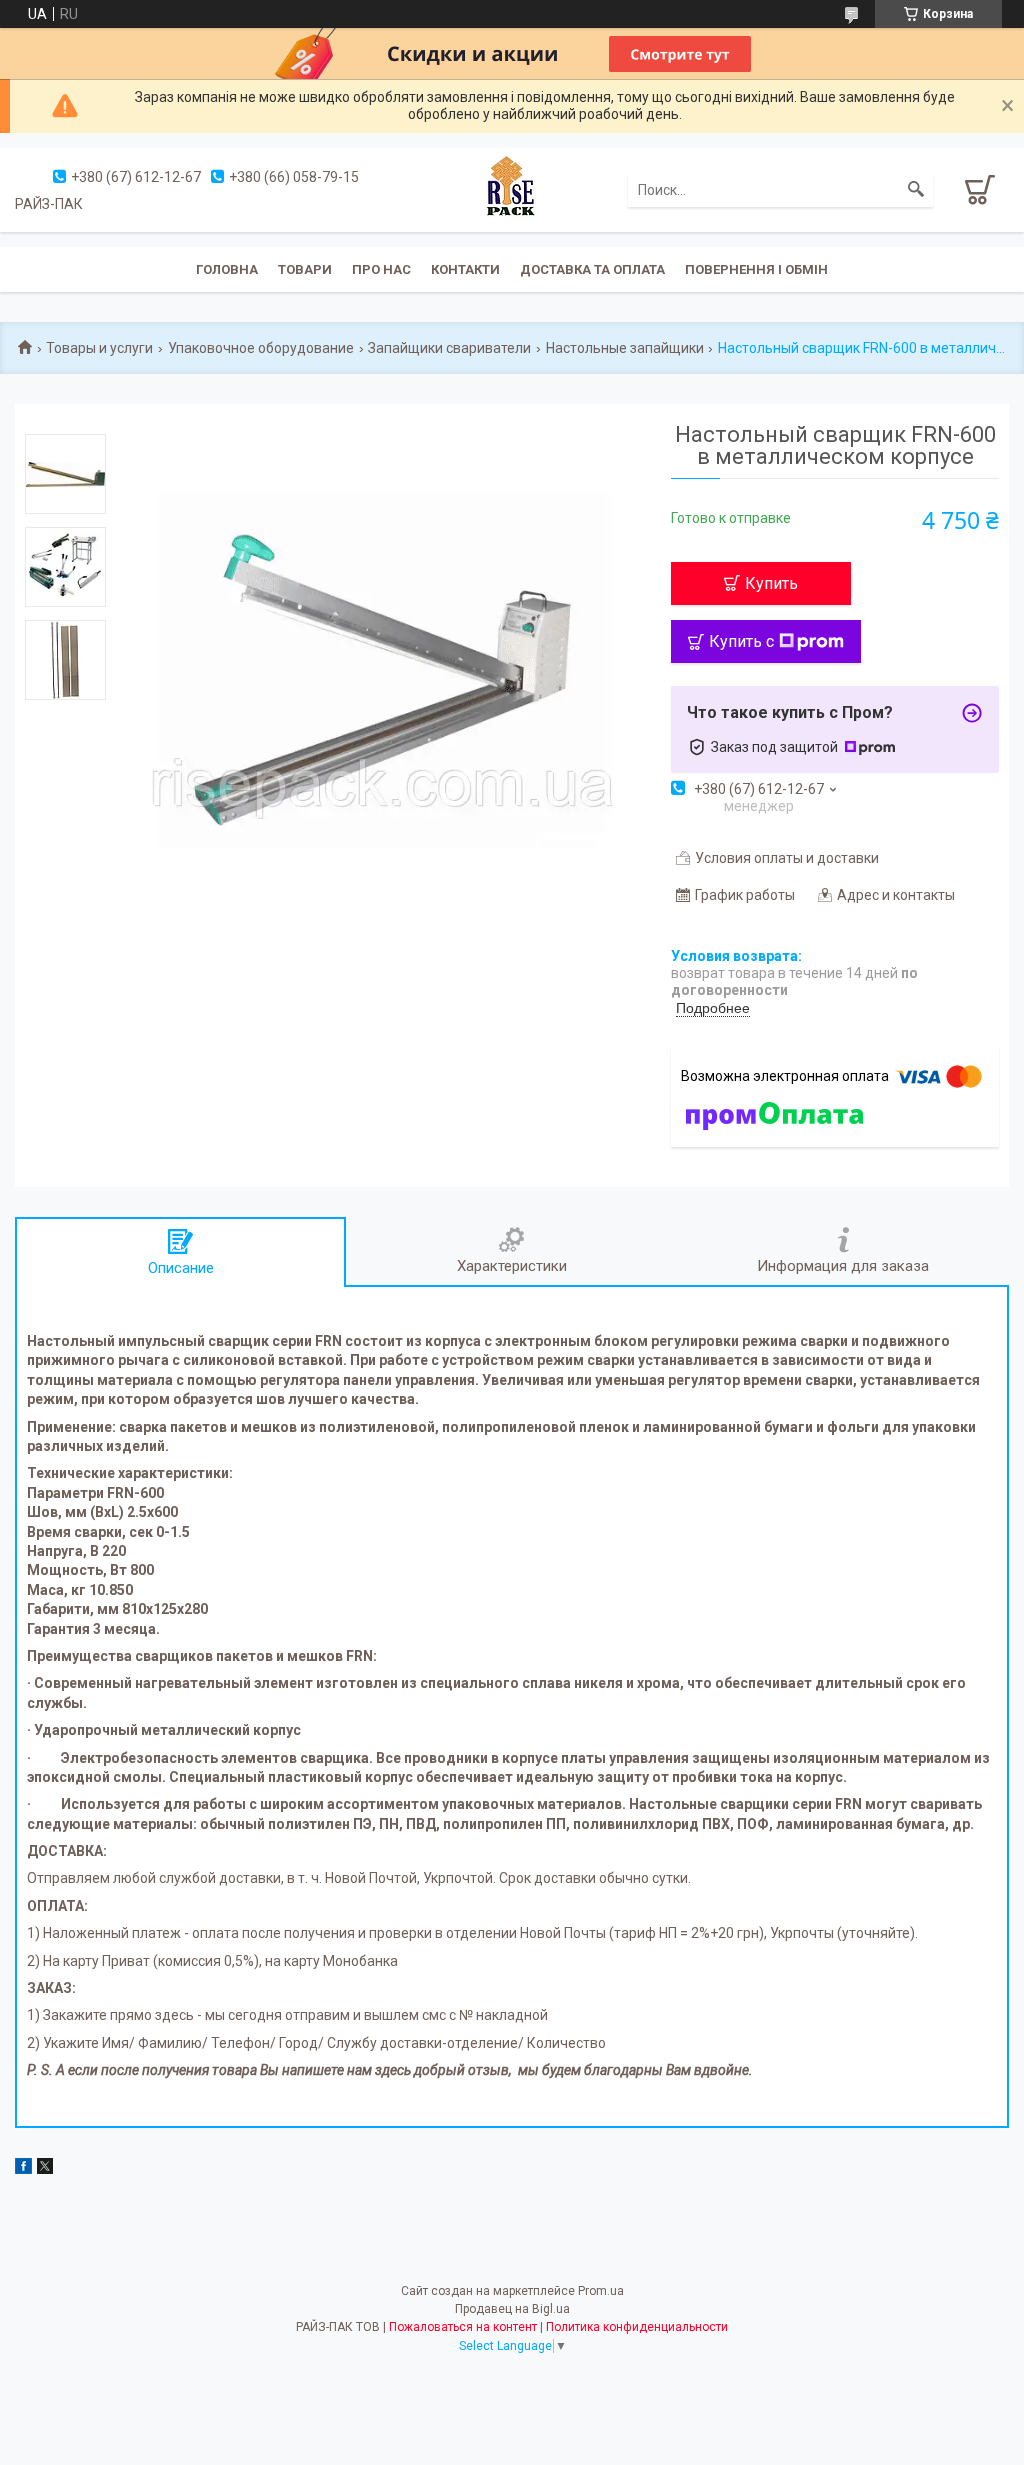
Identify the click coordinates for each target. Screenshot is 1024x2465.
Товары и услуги (99, 348)
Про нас (381, 269)
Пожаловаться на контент (463, 2327)
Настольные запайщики (625, 348)
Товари (305, 269)
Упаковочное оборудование (261, 348)
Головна (227, 269)
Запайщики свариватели (449, 348)
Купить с (741, 641)
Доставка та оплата (592, 269)
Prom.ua (601, 2291)
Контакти (465, 269)
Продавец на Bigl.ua (512, 2309)
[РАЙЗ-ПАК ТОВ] (512, 188)
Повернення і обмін (756, 269)
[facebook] (23, 2169)
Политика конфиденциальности (637, 2327)
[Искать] (916, 190)
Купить (771, 583)
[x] (45, 2169)
